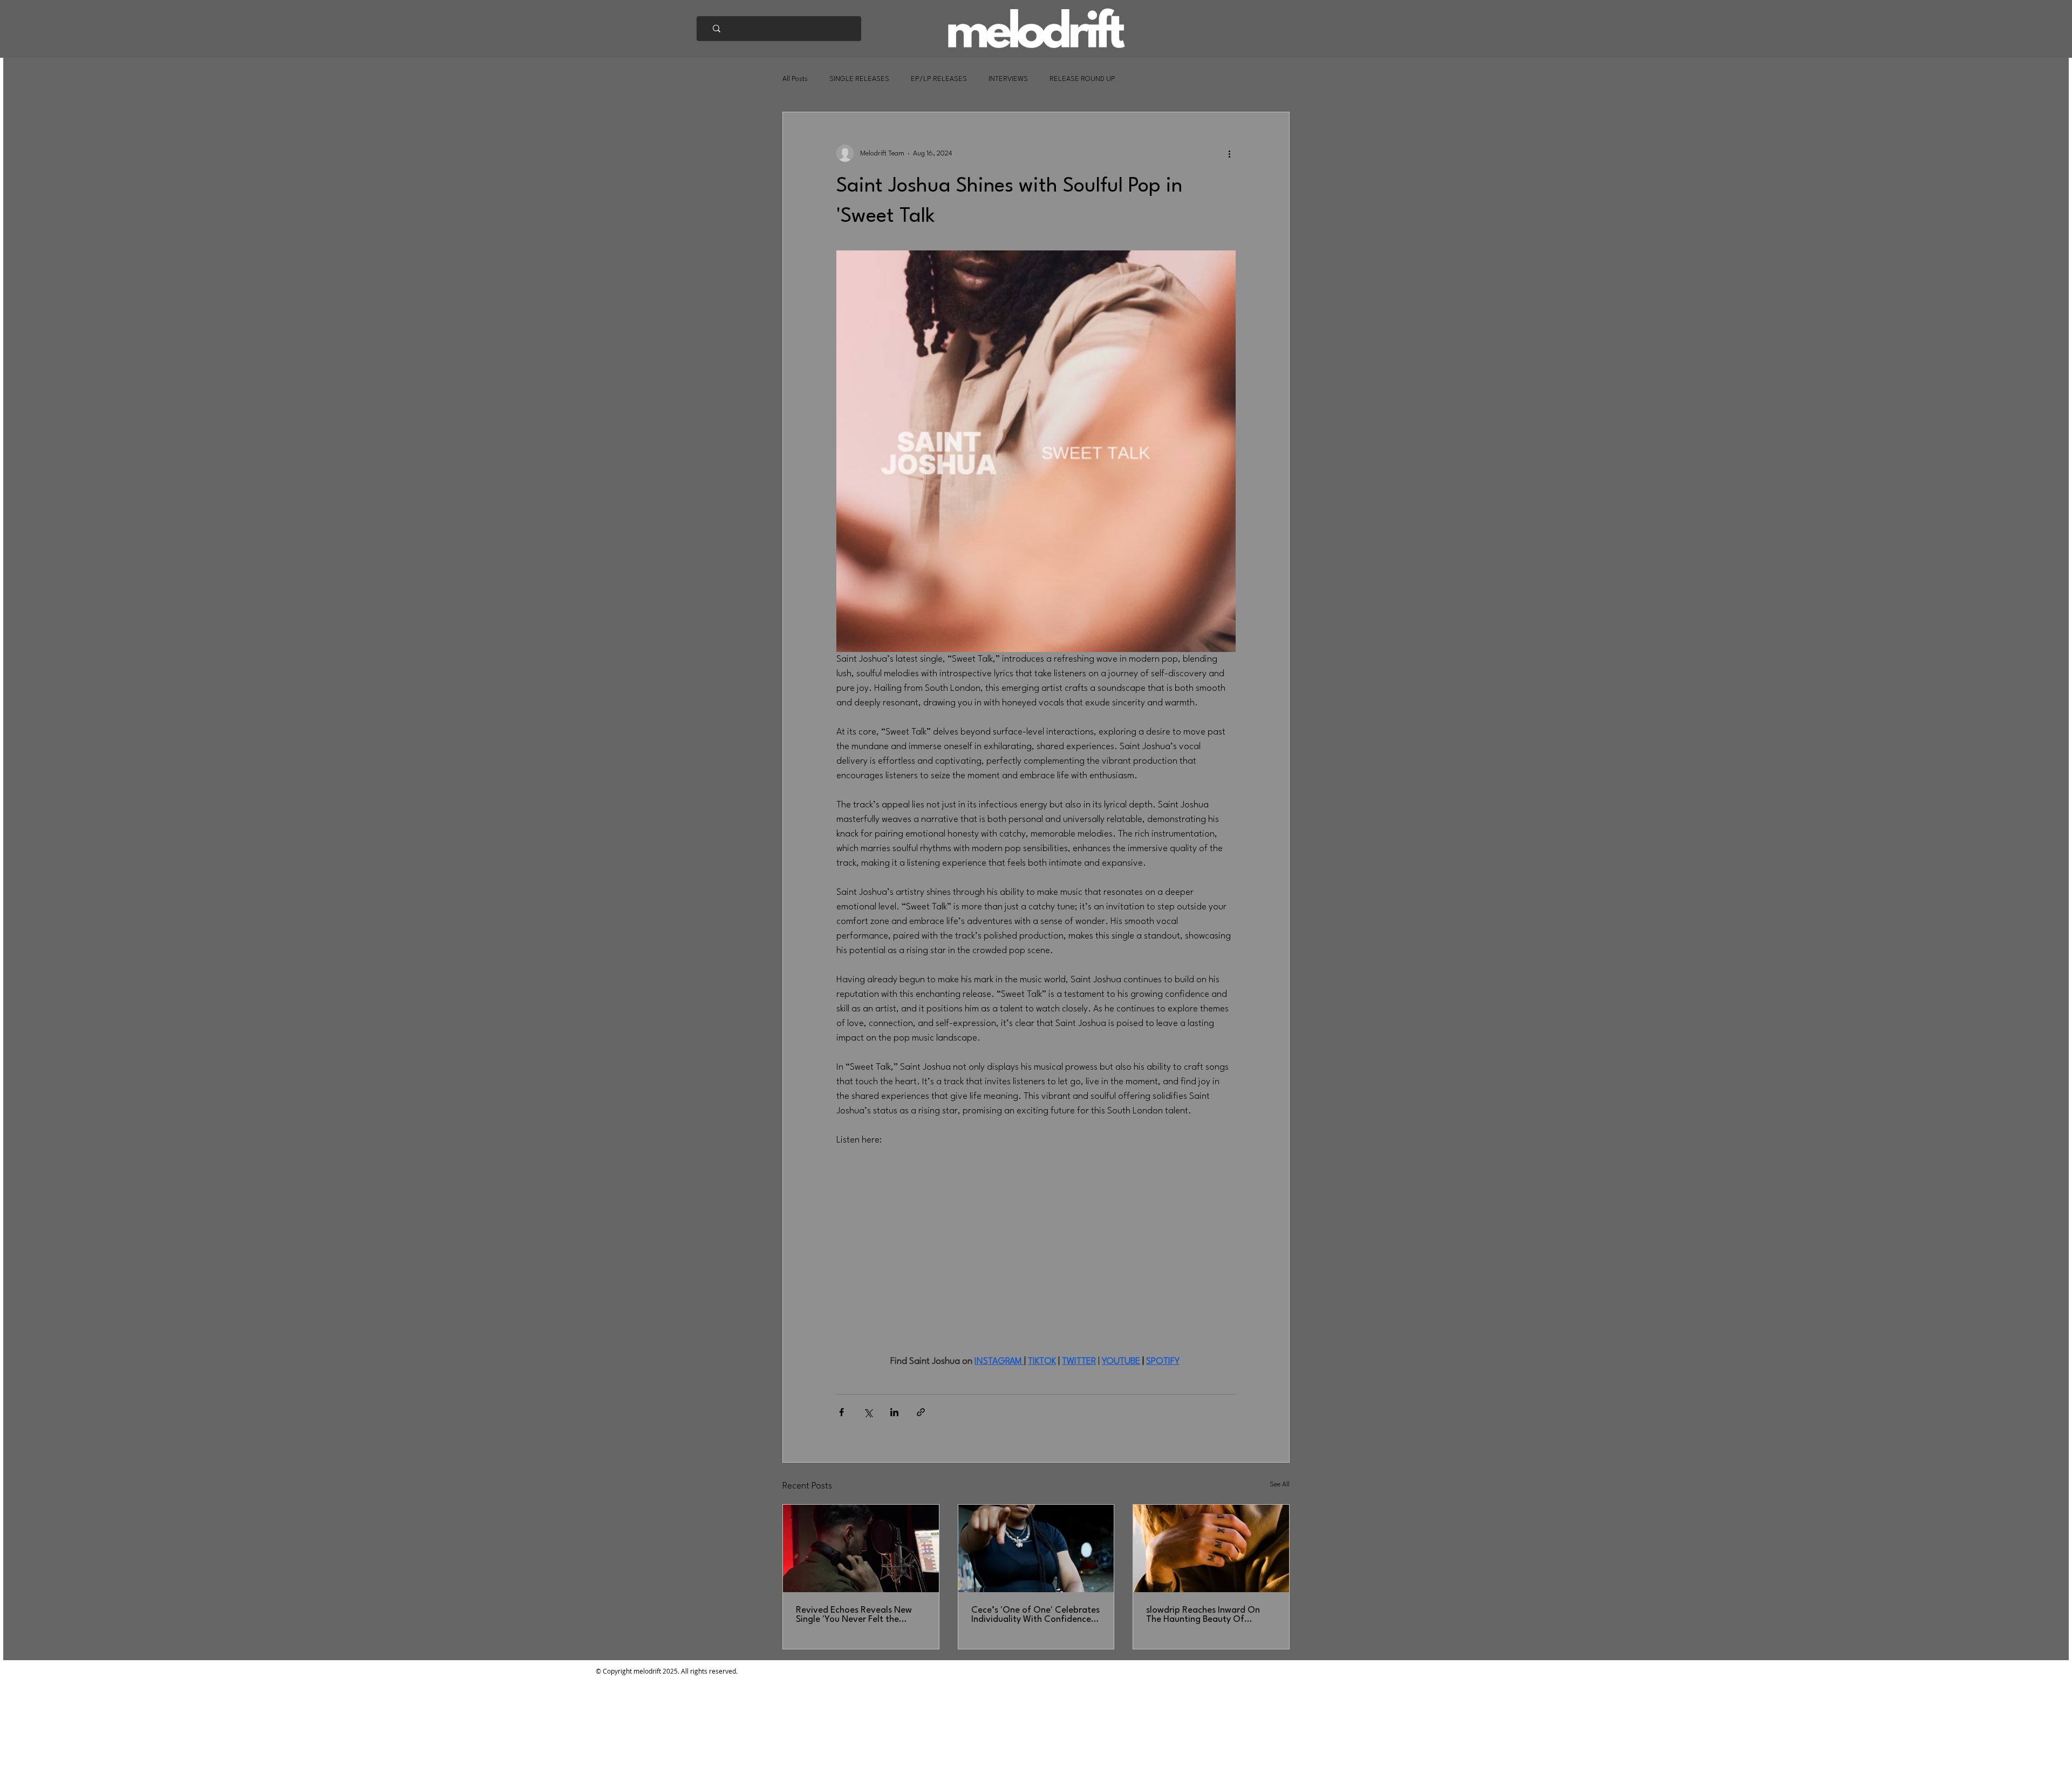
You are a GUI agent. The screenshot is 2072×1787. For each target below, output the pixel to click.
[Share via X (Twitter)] (868, 1412)
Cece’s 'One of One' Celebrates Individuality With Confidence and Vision (1035, 1615)
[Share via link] (921, 1412)
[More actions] (1229, 153)
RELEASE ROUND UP (1082, 79)
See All (1280, 1484)
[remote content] (1036, 1244)
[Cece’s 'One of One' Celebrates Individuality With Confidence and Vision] (1036, 1548)
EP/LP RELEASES (939, 79)
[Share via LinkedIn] (894, 1412)
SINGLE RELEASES (859, 79)
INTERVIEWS (1008, 79)
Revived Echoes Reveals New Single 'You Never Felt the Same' (854, 1615)
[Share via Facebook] (841, 1412)
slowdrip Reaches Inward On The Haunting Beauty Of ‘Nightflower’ (1203, 1615)
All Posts (795, 79)
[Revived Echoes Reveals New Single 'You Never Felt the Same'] (861, 1548)
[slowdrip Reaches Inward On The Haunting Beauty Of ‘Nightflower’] (1211, 1548)
